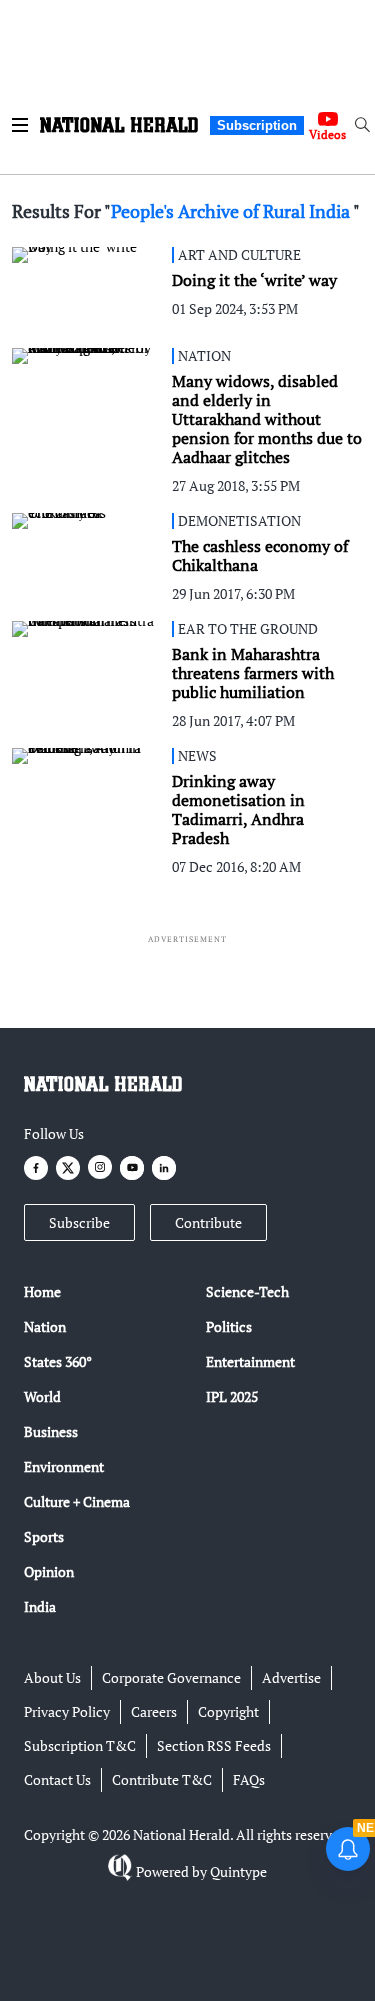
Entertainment (250, 1361)
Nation (45, 1326)
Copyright (228, 1711)
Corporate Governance (171, 1677)
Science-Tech (247, 1291)
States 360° (58, 1361)
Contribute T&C (162, 1779)
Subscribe (79, 1222)
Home (42, 1291)
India (40, 1606)
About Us (52, 1677)
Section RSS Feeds (214, 1745)
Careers (154, 1711)
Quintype (238, 1871)
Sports (44, 1536)
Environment (64, 1466)
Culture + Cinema (77, 1501)
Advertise (291, 1677)
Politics (229, 1326)
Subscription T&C (80, 1745)
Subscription (257, 125)
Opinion (49, 1571)
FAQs (249, 1779)
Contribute (208, 1222)
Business (51, 1431)
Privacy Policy (67, 1711)
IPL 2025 (232, 1396)
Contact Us (57, 1779)
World (42, 1396)
